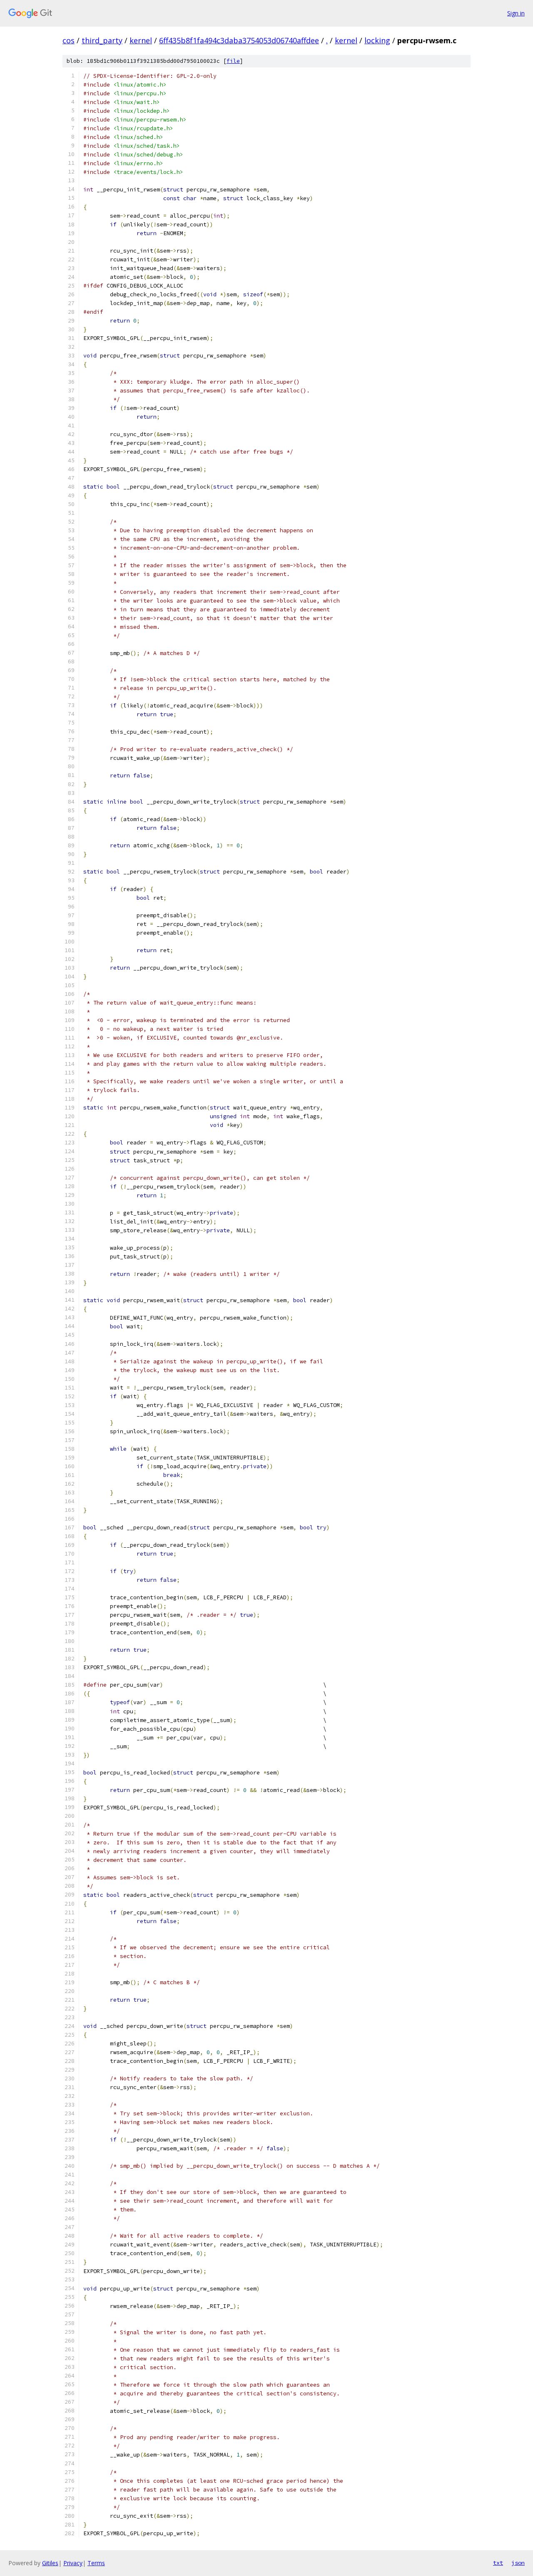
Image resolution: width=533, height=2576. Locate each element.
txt (498, 2563)
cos (68, 40)
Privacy (73, 2563)
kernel (141, 40)
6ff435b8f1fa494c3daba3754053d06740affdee (239, 40)
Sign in (516, 13)
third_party (102, 40)
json (518, 2563)
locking (377, 40)
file (233, 61)
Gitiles (50, 2563)
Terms (96, 2563)
